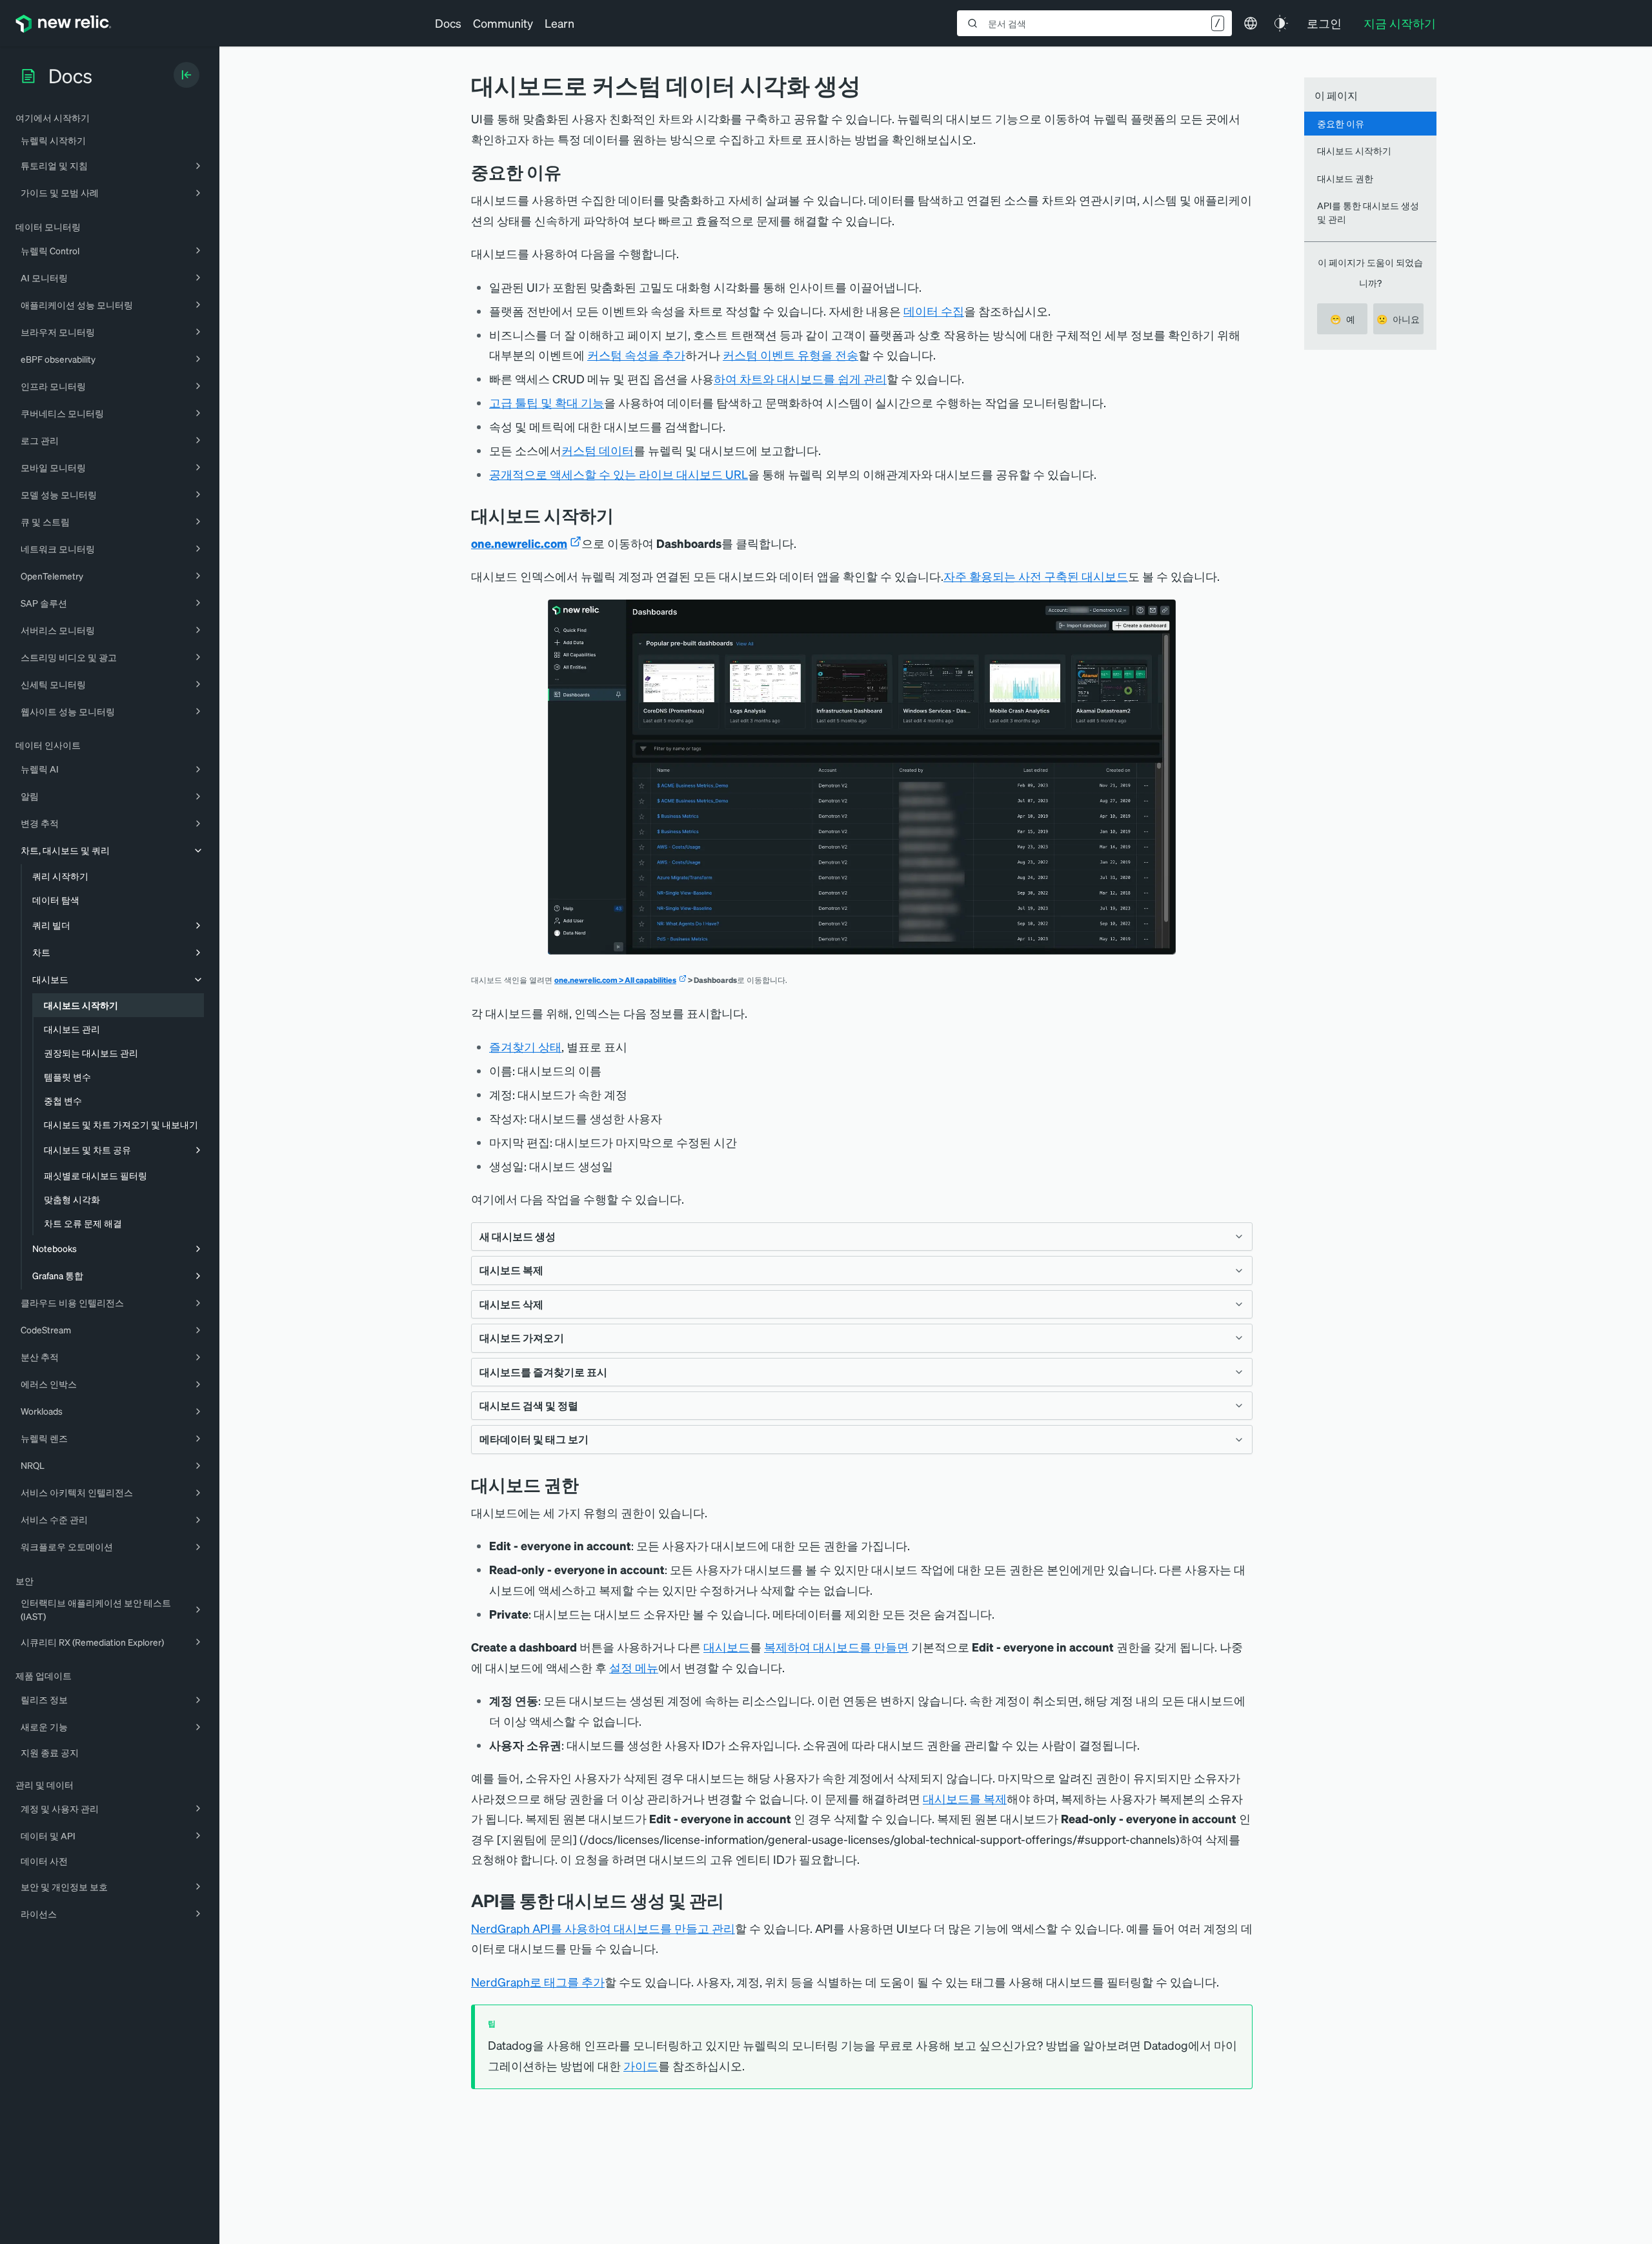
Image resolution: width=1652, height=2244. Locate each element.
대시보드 (727, 1647)
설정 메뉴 (634, 1667)
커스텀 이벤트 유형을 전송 (791, 355)
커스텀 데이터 (598, 450)
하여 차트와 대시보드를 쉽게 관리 (800, 379)
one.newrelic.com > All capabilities (615, 980)
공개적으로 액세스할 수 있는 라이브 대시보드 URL (619, 474)
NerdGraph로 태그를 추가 (538, 1982)
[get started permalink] (623, 515)
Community (503, 23)
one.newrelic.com (519, 543)
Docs (448, 23)
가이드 (641, 2066)
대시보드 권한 (1345, 178)
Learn (559, 23)
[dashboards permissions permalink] (589, 1485)
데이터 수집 (934, 311)
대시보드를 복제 (965, 1798)
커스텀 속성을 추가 (636, 355)
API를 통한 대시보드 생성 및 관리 (1368, 212)
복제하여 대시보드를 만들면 (836, 1647)
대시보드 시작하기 (1354, 150)
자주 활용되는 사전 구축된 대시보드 (1036, 576)
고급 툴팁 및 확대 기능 (547, 402)
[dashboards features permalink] (571, 172)
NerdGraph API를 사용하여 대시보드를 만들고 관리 (603, 1928)
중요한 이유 (1341, 123)
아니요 (1398, 319)
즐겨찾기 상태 (525, 1046)
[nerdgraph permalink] (734, 1900)
